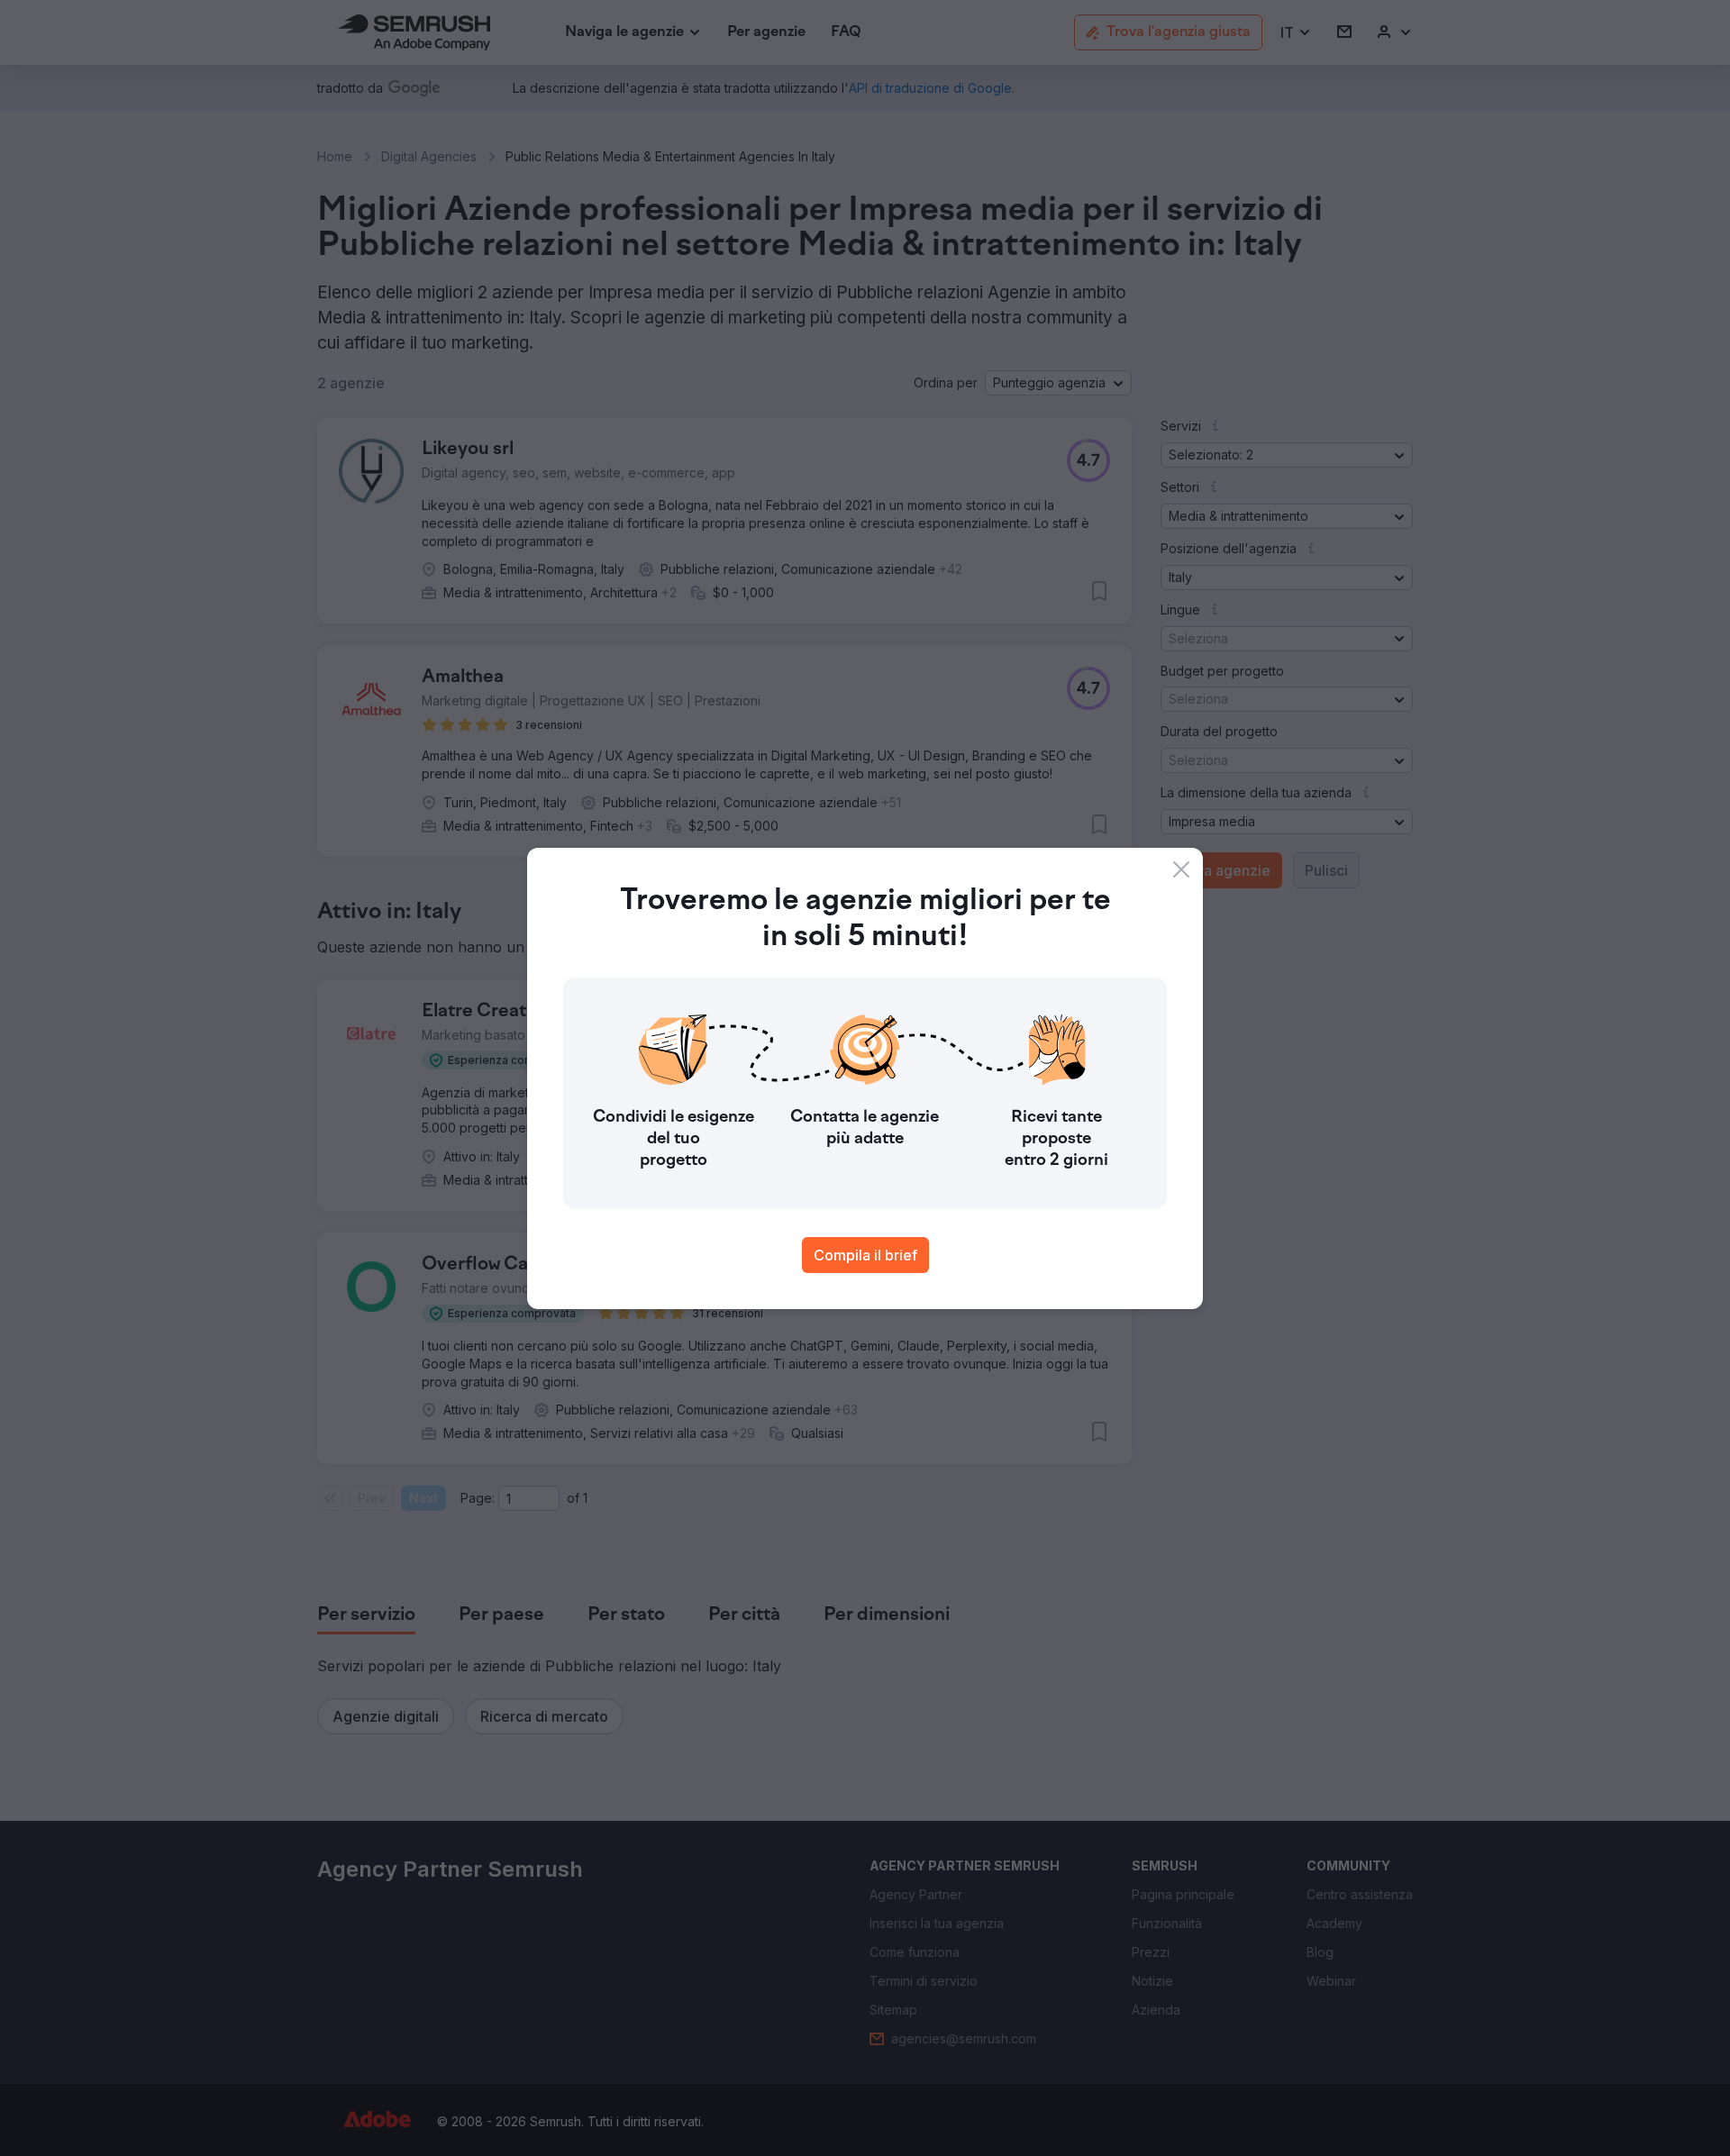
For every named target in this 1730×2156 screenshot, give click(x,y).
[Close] (1181, 869)
